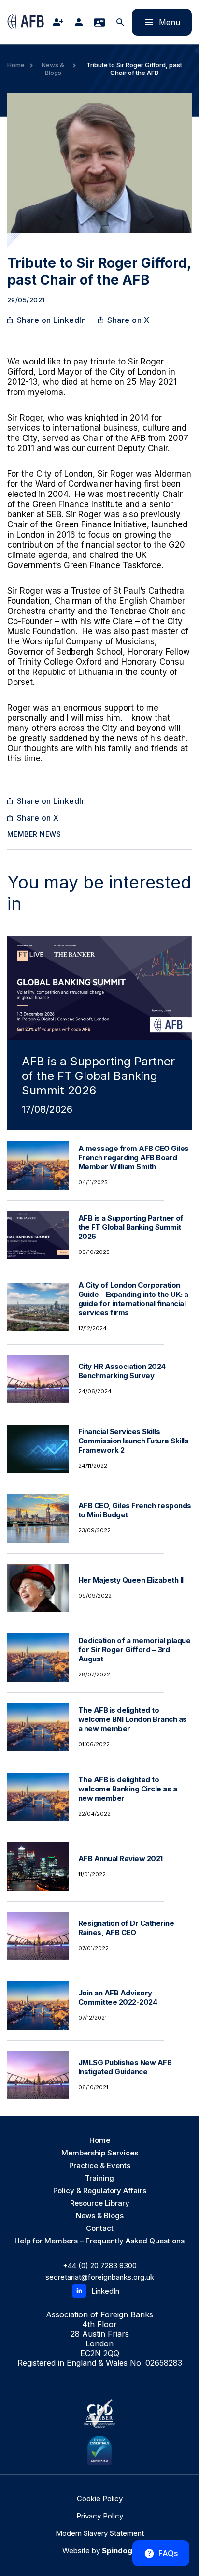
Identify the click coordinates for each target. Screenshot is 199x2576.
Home (16, 65)
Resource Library (100, 2203)
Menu (156, 22)
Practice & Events (100, 2165)
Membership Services (100, 2153)
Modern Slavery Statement (100, 2533)
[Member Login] (81, 22)
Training (99, 2178)
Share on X (128, 320)
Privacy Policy (100, 2516)
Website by (99, 2551)
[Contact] (101, 22)
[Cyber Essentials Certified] (99, 2450)
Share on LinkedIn (52, 320)
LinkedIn (105, 2291)
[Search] (122, 22)
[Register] (60, 22)
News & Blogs (53, 69)
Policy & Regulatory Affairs (100, 2190)
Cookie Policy (100, 2498)
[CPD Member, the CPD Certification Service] (99, 2414)
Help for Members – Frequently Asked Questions (99, 2241)
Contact (100, 2228)
